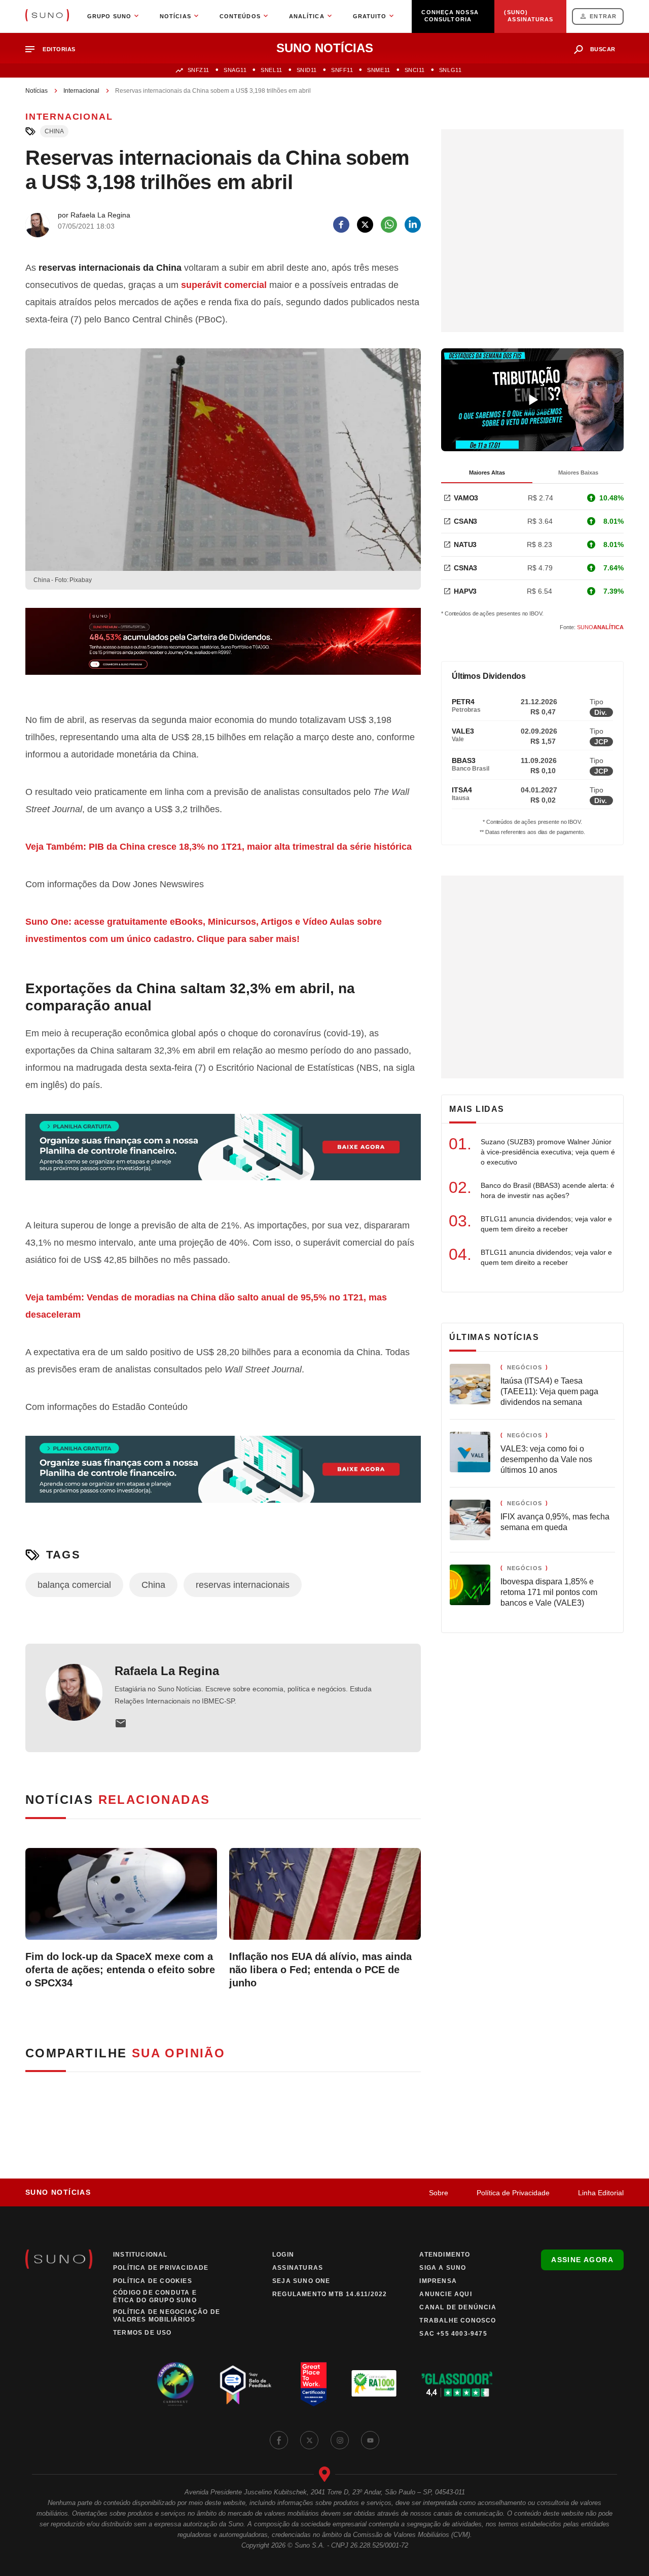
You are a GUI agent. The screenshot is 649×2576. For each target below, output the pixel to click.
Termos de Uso (142, 2333)
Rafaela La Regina (167, 1671)
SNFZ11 (199, 70)
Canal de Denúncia (458, 2307)
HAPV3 (465, 591)
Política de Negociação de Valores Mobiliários (167, 2316)
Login (283, 2255)
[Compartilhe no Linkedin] (413, 225)
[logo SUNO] (47, 16)
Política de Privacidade (513, 2193)
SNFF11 (342, 70)
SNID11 (307, 70)
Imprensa (438, 2281)
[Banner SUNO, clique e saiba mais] (223, 649)
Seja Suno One (301, 2281)
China (54, 131)
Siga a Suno (443, 2268)
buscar (603, 49)
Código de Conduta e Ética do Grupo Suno (155, 2296)
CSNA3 (465, 568)
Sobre (439, 2193)
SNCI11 (415, 70)
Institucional (140, 2255)
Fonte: (592, 627)
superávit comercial (224, 285)
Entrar (603, 16)
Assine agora (582, 2260)
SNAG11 (235, 70)
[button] (55, 49)
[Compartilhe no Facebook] (341, 225)
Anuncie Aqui (445, 2294)
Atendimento (445, 2255)
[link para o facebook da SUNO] (279, 2440)
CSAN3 (465, 521)
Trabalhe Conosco (458, 2320)
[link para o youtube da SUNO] (370, 2440)
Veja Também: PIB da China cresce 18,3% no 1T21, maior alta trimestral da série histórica (219, 847)
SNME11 (378, 70)
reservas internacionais (243, 1585)
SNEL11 (271, 70)
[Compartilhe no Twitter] (365, 225)
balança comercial (74, 1585)
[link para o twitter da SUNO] (309, 2440)
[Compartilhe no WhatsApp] (389, 225)
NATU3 (465, 545)
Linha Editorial (601, 2193)
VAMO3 (466, 498)
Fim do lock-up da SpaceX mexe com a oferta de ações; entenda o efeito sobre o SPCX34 (120, 1970)
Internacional (81, 91)
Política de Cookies (153, 2281)
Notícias (37, 91)
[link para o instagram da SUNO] (340, 2440)
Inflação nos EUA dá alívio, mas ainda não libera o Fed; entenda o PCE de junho (320, 1970)
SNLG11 (450, 70)
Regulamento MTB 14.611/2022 (330, 2294)
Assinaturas (298, 2268)
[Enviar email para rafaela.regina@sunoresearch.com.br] (121, 1723)
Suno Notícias (58, 2192)
